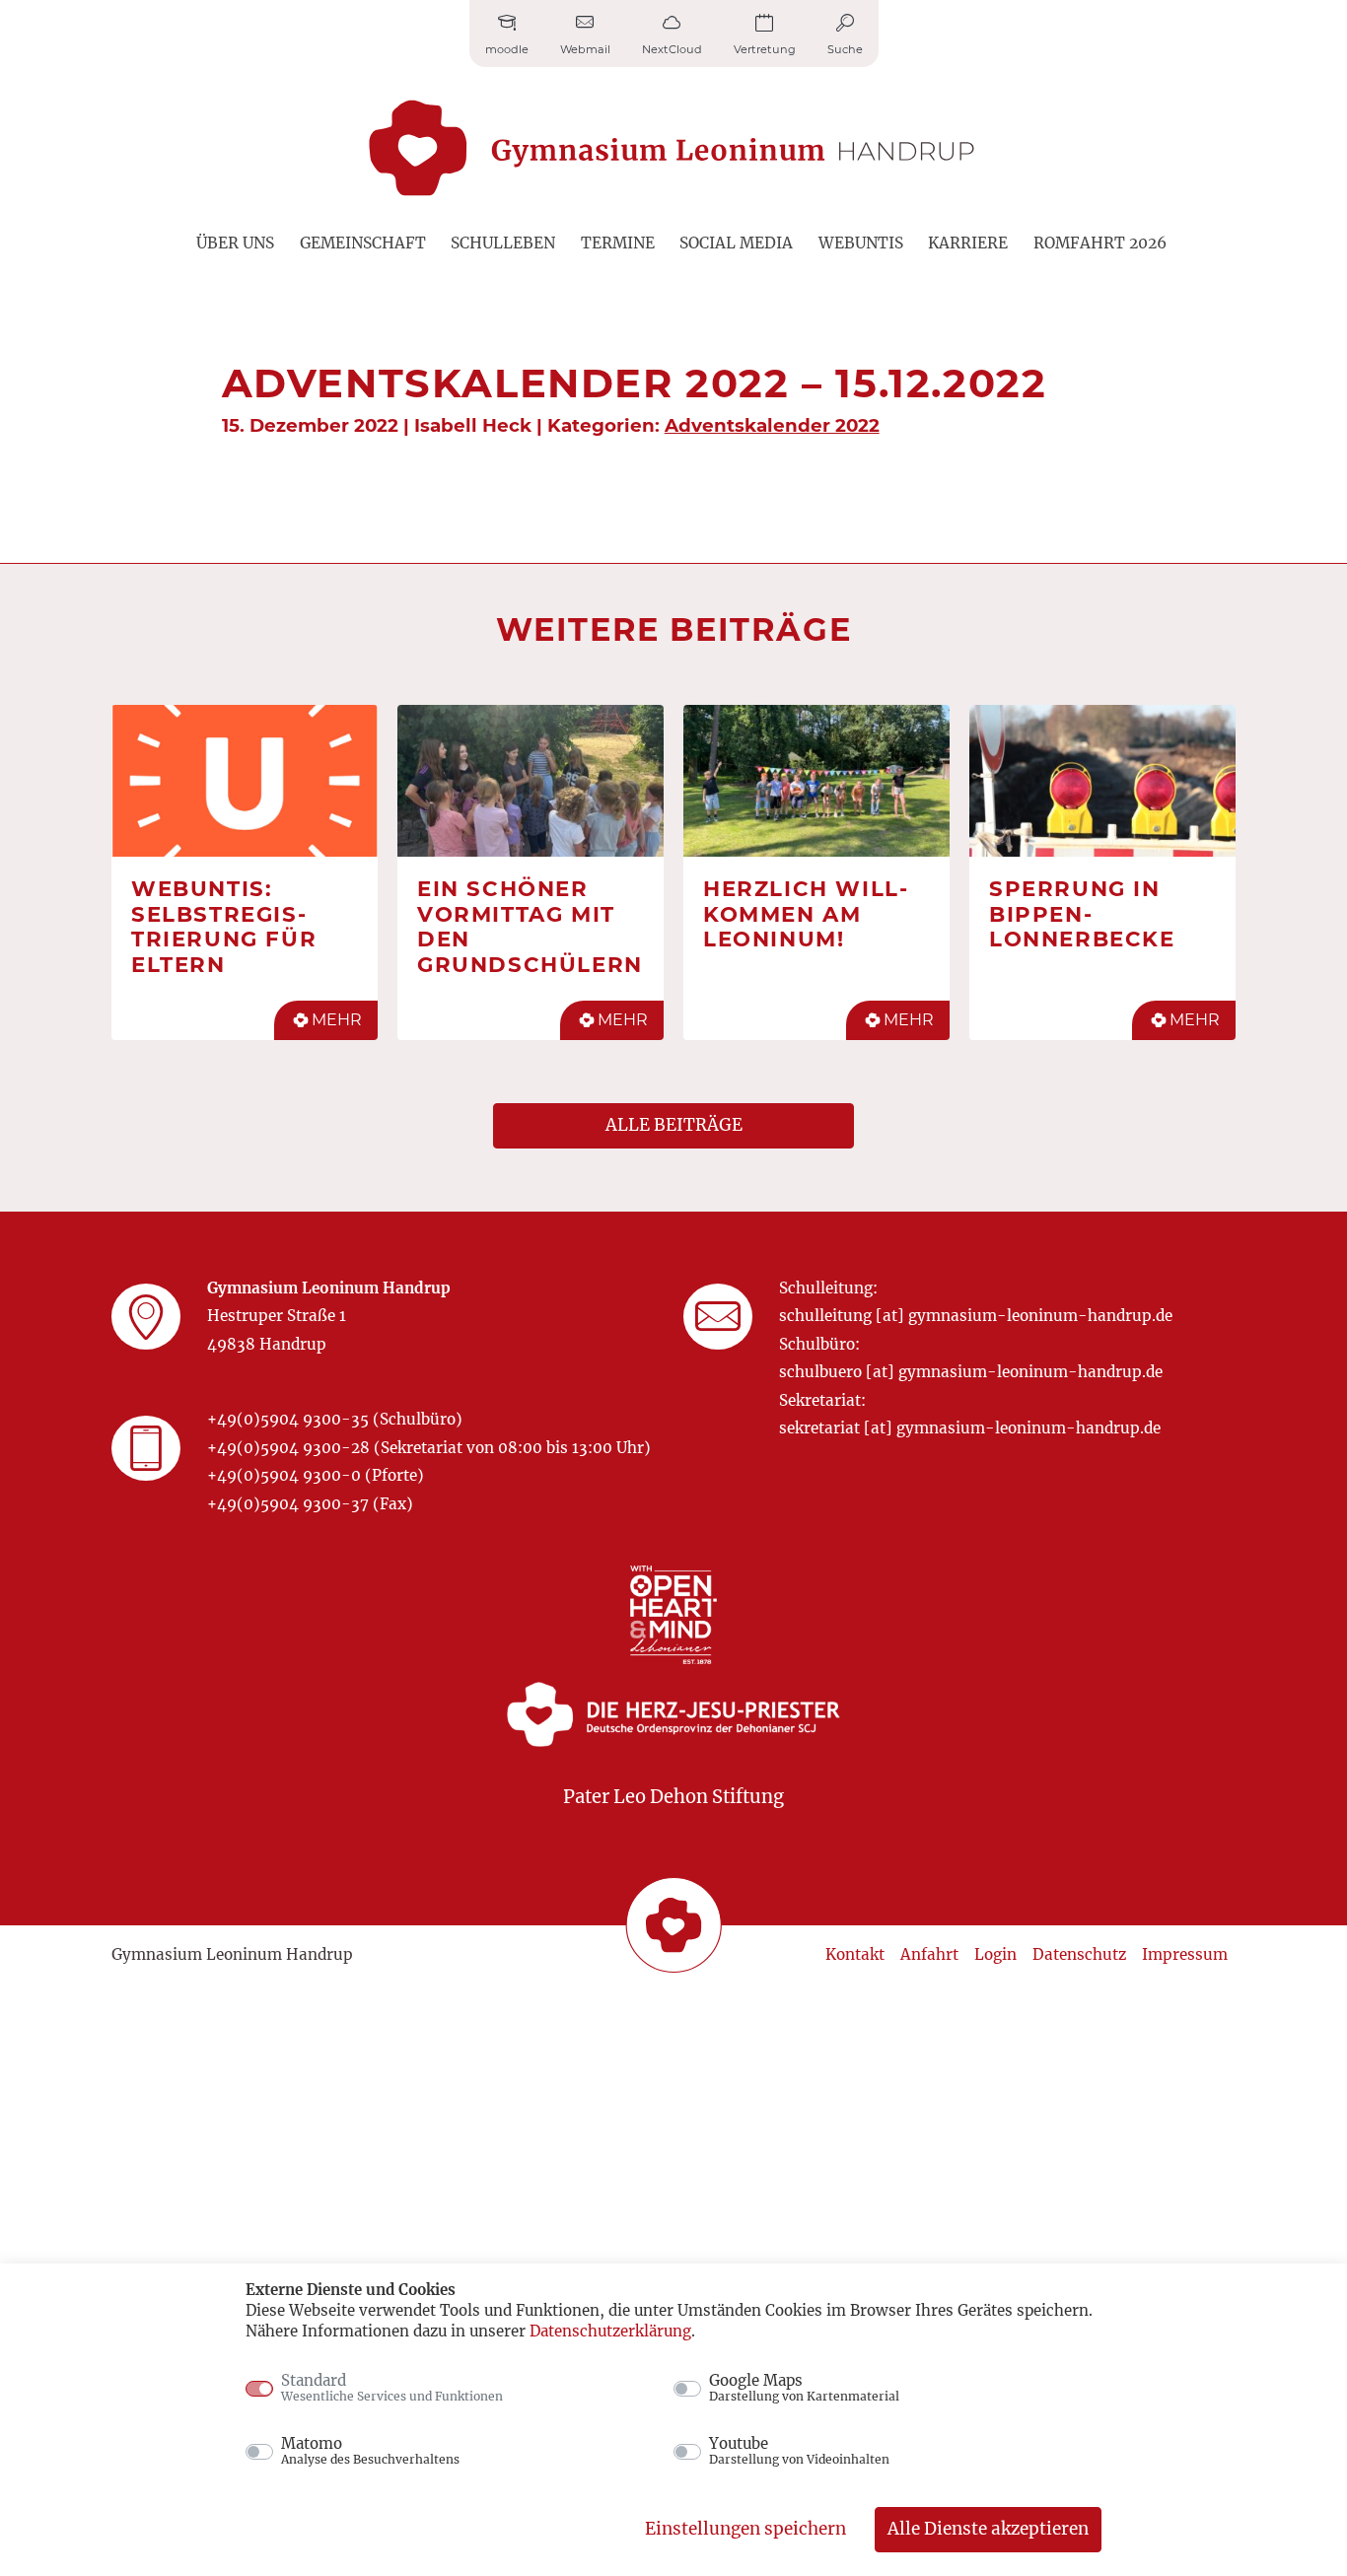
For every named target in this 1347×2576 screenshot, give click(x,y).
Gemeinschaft (363, 243)
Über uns (235, 243)
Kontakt (855, 1954)
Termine (618, 243)
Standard (392, 2388)
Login (995, 1954)
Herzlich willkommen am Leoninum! (805, 913)
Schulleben (503, 243)
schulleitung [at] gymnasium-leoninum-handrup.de (976, 1316)
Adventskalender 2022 (772, 425)
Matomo (370, 2451)
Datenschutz (1079, 1954)
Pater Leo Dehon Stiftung (673, 1797)
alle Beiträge (674, 1125)
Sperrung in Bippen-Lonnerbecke (1082, 913)
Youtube (799, 2451)
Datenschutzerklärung (610, 2331)
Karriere (968, 243)
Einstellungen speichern (745, 2529)
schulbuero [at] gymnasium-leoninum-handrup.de (971, 1372)
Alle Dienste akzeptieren (988, 2529)
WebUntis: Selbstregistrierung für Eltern (224, 926)
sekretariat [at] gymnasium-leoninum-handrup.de (970, 1428)
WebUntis (861, 243)
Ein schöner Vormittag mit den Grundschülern (530, 926)
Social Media (736, 243)
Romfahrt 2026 (1100, 243)
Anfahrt (929, 1954)
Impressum (1185, 1954)
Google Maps (804, 2388)
